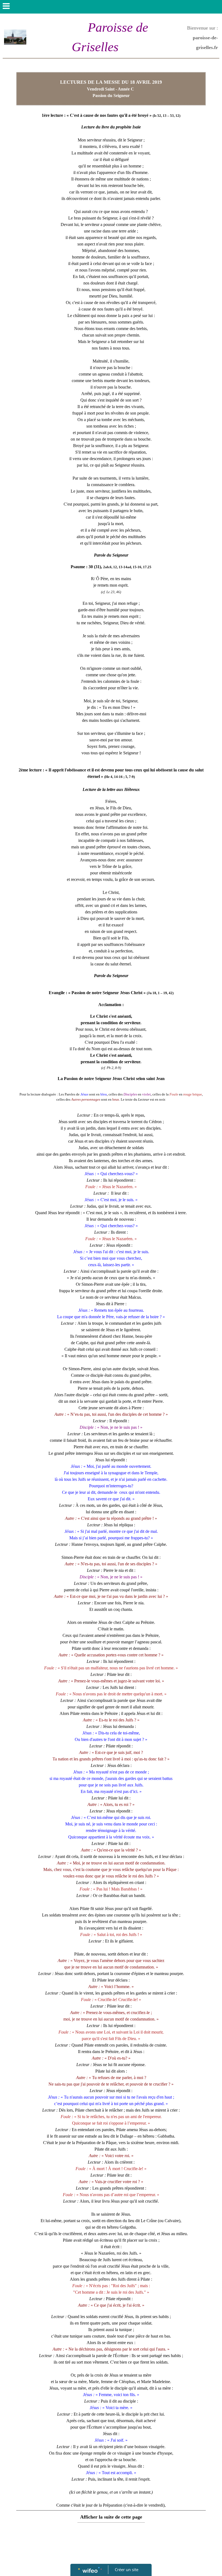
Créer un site (127, 2569)
